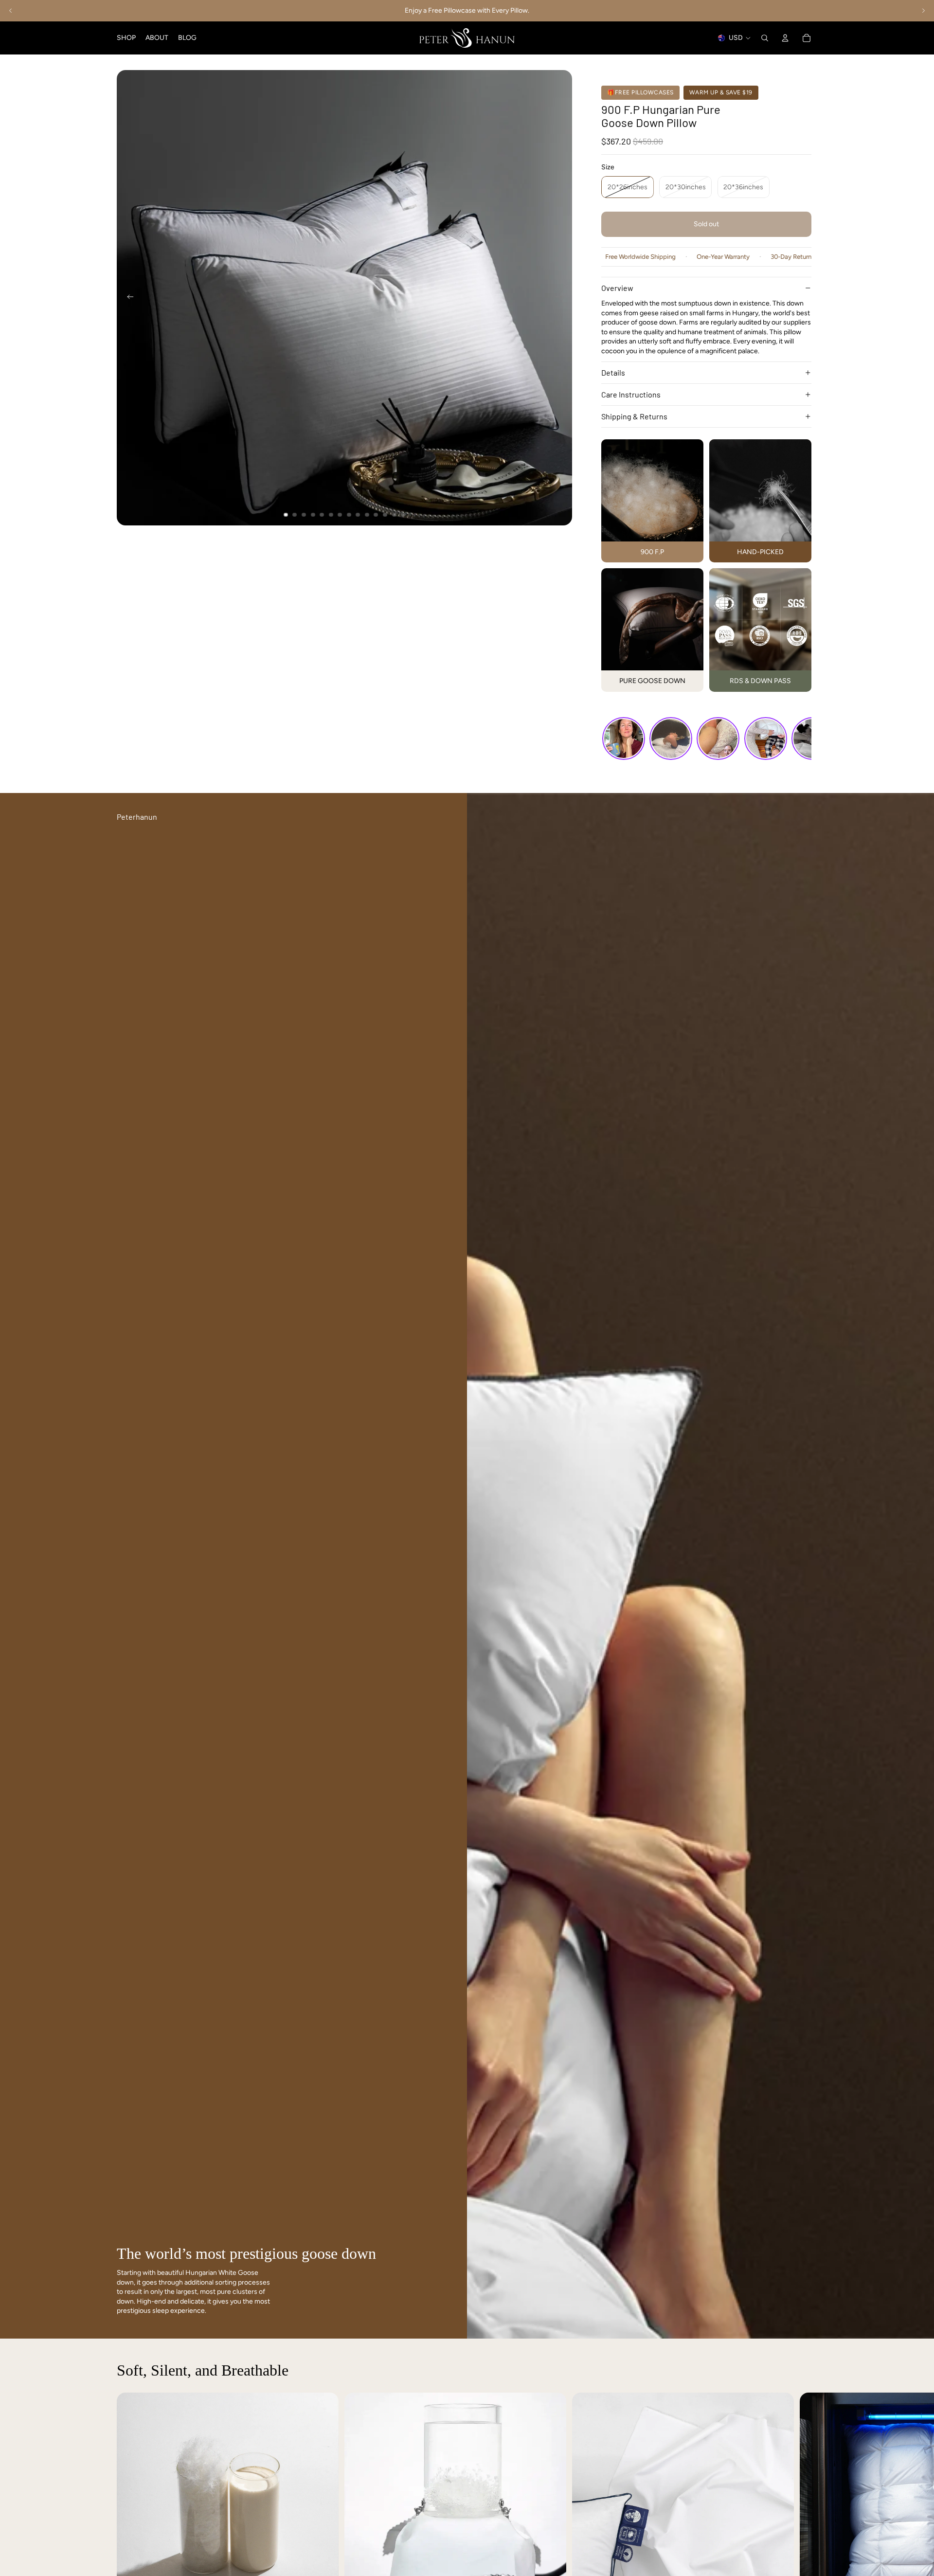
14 (403, 515)
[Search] (765, 38)
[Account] (785, 38)
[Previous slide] (11, 11)
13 (394, 515)
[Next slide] (923, 11)
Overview (617, 288)
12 (385, 515)
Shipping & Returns (634, 416)
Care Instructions (631, 394)
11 (376, 515)
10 (367, 515)
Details (613, 372)
